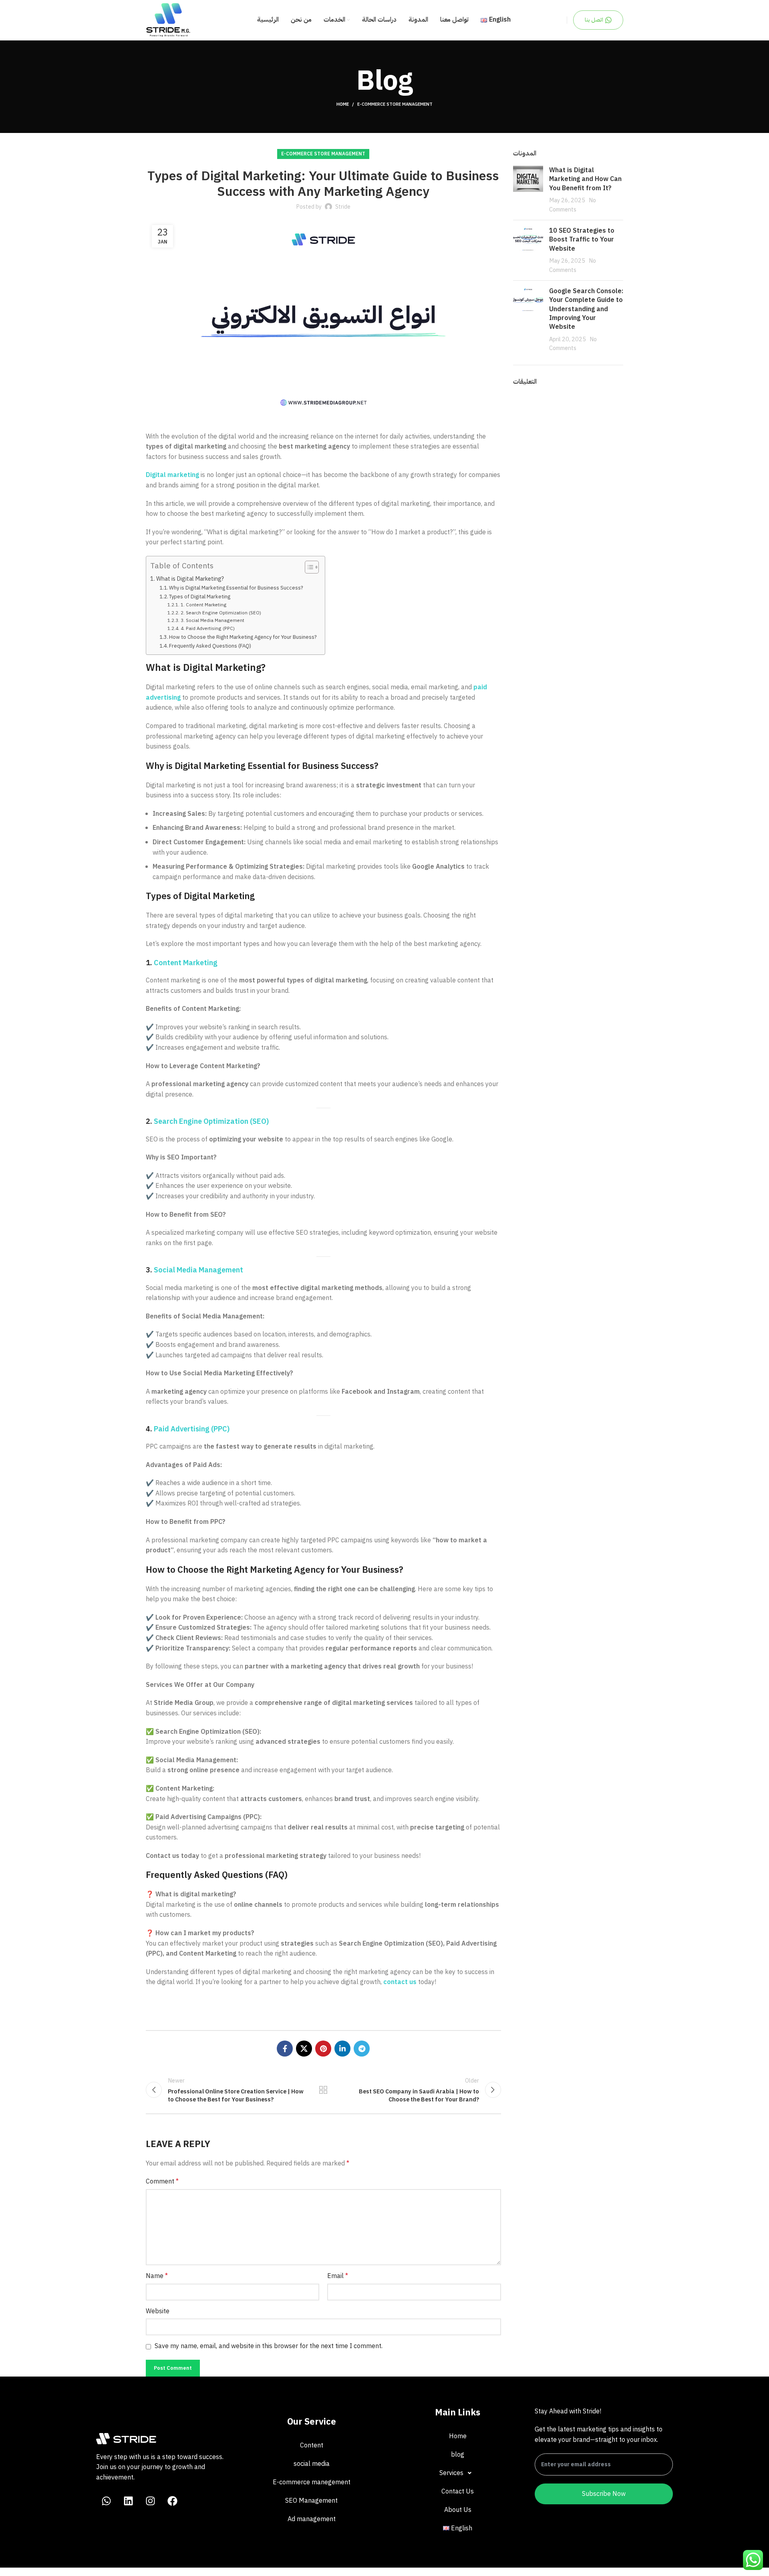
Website (158, 2311)
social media (312, 2464)
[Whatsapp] (106, 2501)
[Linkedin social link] (342, 2049)
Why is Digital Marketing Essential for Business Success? (236, 588)
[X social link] (304, 2049)
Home (343, 105)
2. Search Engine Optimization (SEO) (221, 613)
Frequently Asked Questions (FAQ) (210, 646)
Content (312, 2445)
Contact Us (458, 2491)
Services (451, 2473)
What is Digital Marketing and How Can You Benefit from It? (585, 179)
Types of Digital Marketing (200, 597)
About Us (458, 2510)
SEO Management (311, 2501)
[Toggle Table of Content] (308, 567)
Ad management (312, 2519)
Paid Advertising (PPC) (192, 1429)
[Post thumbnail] (528, 190)
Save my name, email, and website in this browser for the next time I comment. (269, 2346)
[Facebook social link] (285, 2049)
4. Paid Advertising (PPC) (207, 628)
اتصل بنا (594, 20)
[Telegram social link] (362, 2049)
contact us (400, 1982)
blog (458, 2455)
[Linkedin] (128, 2501)
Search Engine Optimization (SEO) (211, 1121)
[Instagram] (150, 2501)
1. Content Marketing (203, 605)
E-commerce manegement (312, 2482)
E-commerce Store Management (395, 104)
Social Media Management (198, 1270)
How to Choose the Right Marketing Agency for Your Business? (243, 637)
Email (338, 2276)
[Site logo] (168, 20)
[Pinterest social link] (323, 2049)
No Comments (573, 205)
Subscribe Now (604, 2494)
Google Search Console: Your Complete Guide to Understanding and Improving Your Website (586, 309)
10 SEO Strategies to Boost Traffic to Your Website (582, 240)
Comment (162, 2182)
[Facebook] (172, 2501)
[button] (458, 2473)
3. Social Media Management (212, 620)
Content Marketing (186, 963)
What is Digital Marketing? (190, 579)
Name (157, 2276)
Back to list (323, 2090)
